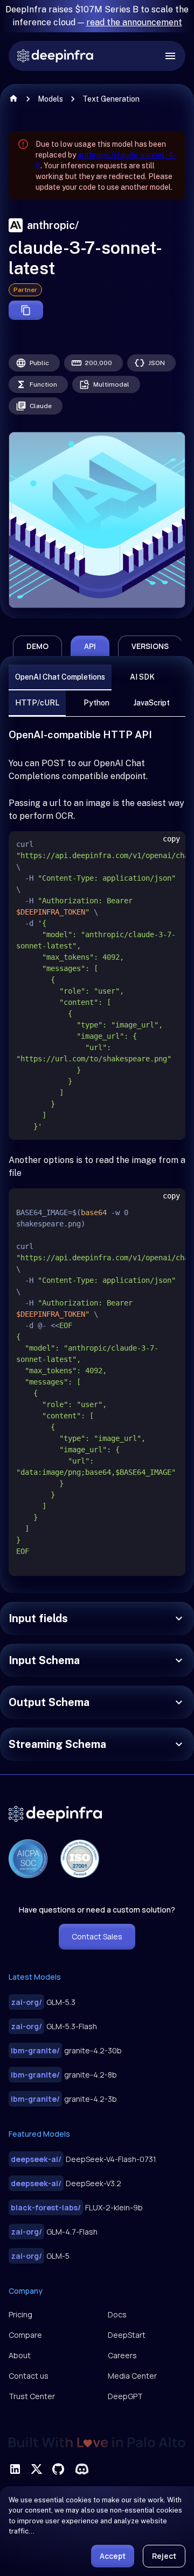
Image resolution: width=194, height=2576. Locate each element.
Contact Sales (97, 1936)
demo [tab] (37, 646)
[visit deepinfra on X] (37, 2469)
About (20, 2355)
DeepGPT (125, 2396)
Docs (117, 2314)
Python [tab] (96, 703)
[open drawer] (170, 56)
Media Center (132, 2376)
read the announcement (134, 22)
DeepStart (127, 2335)
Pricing (20, 2314)
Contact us (29, 2376)
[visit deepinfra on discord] (82, 2469)
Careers (122, 2355)
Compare (25, 2335)
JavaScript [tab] (152, 703)
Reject (164, 2556)
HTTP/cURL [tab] (37, 703)
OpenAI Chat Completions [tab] (60, 677)
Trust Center (32, 2396)
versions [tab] (150, 646)
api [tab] (90, 646)
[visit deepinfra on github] (58, 2469)
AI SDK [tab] (142, 677)
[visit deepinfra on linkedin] (15, 2469)
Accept (113, 2556)
